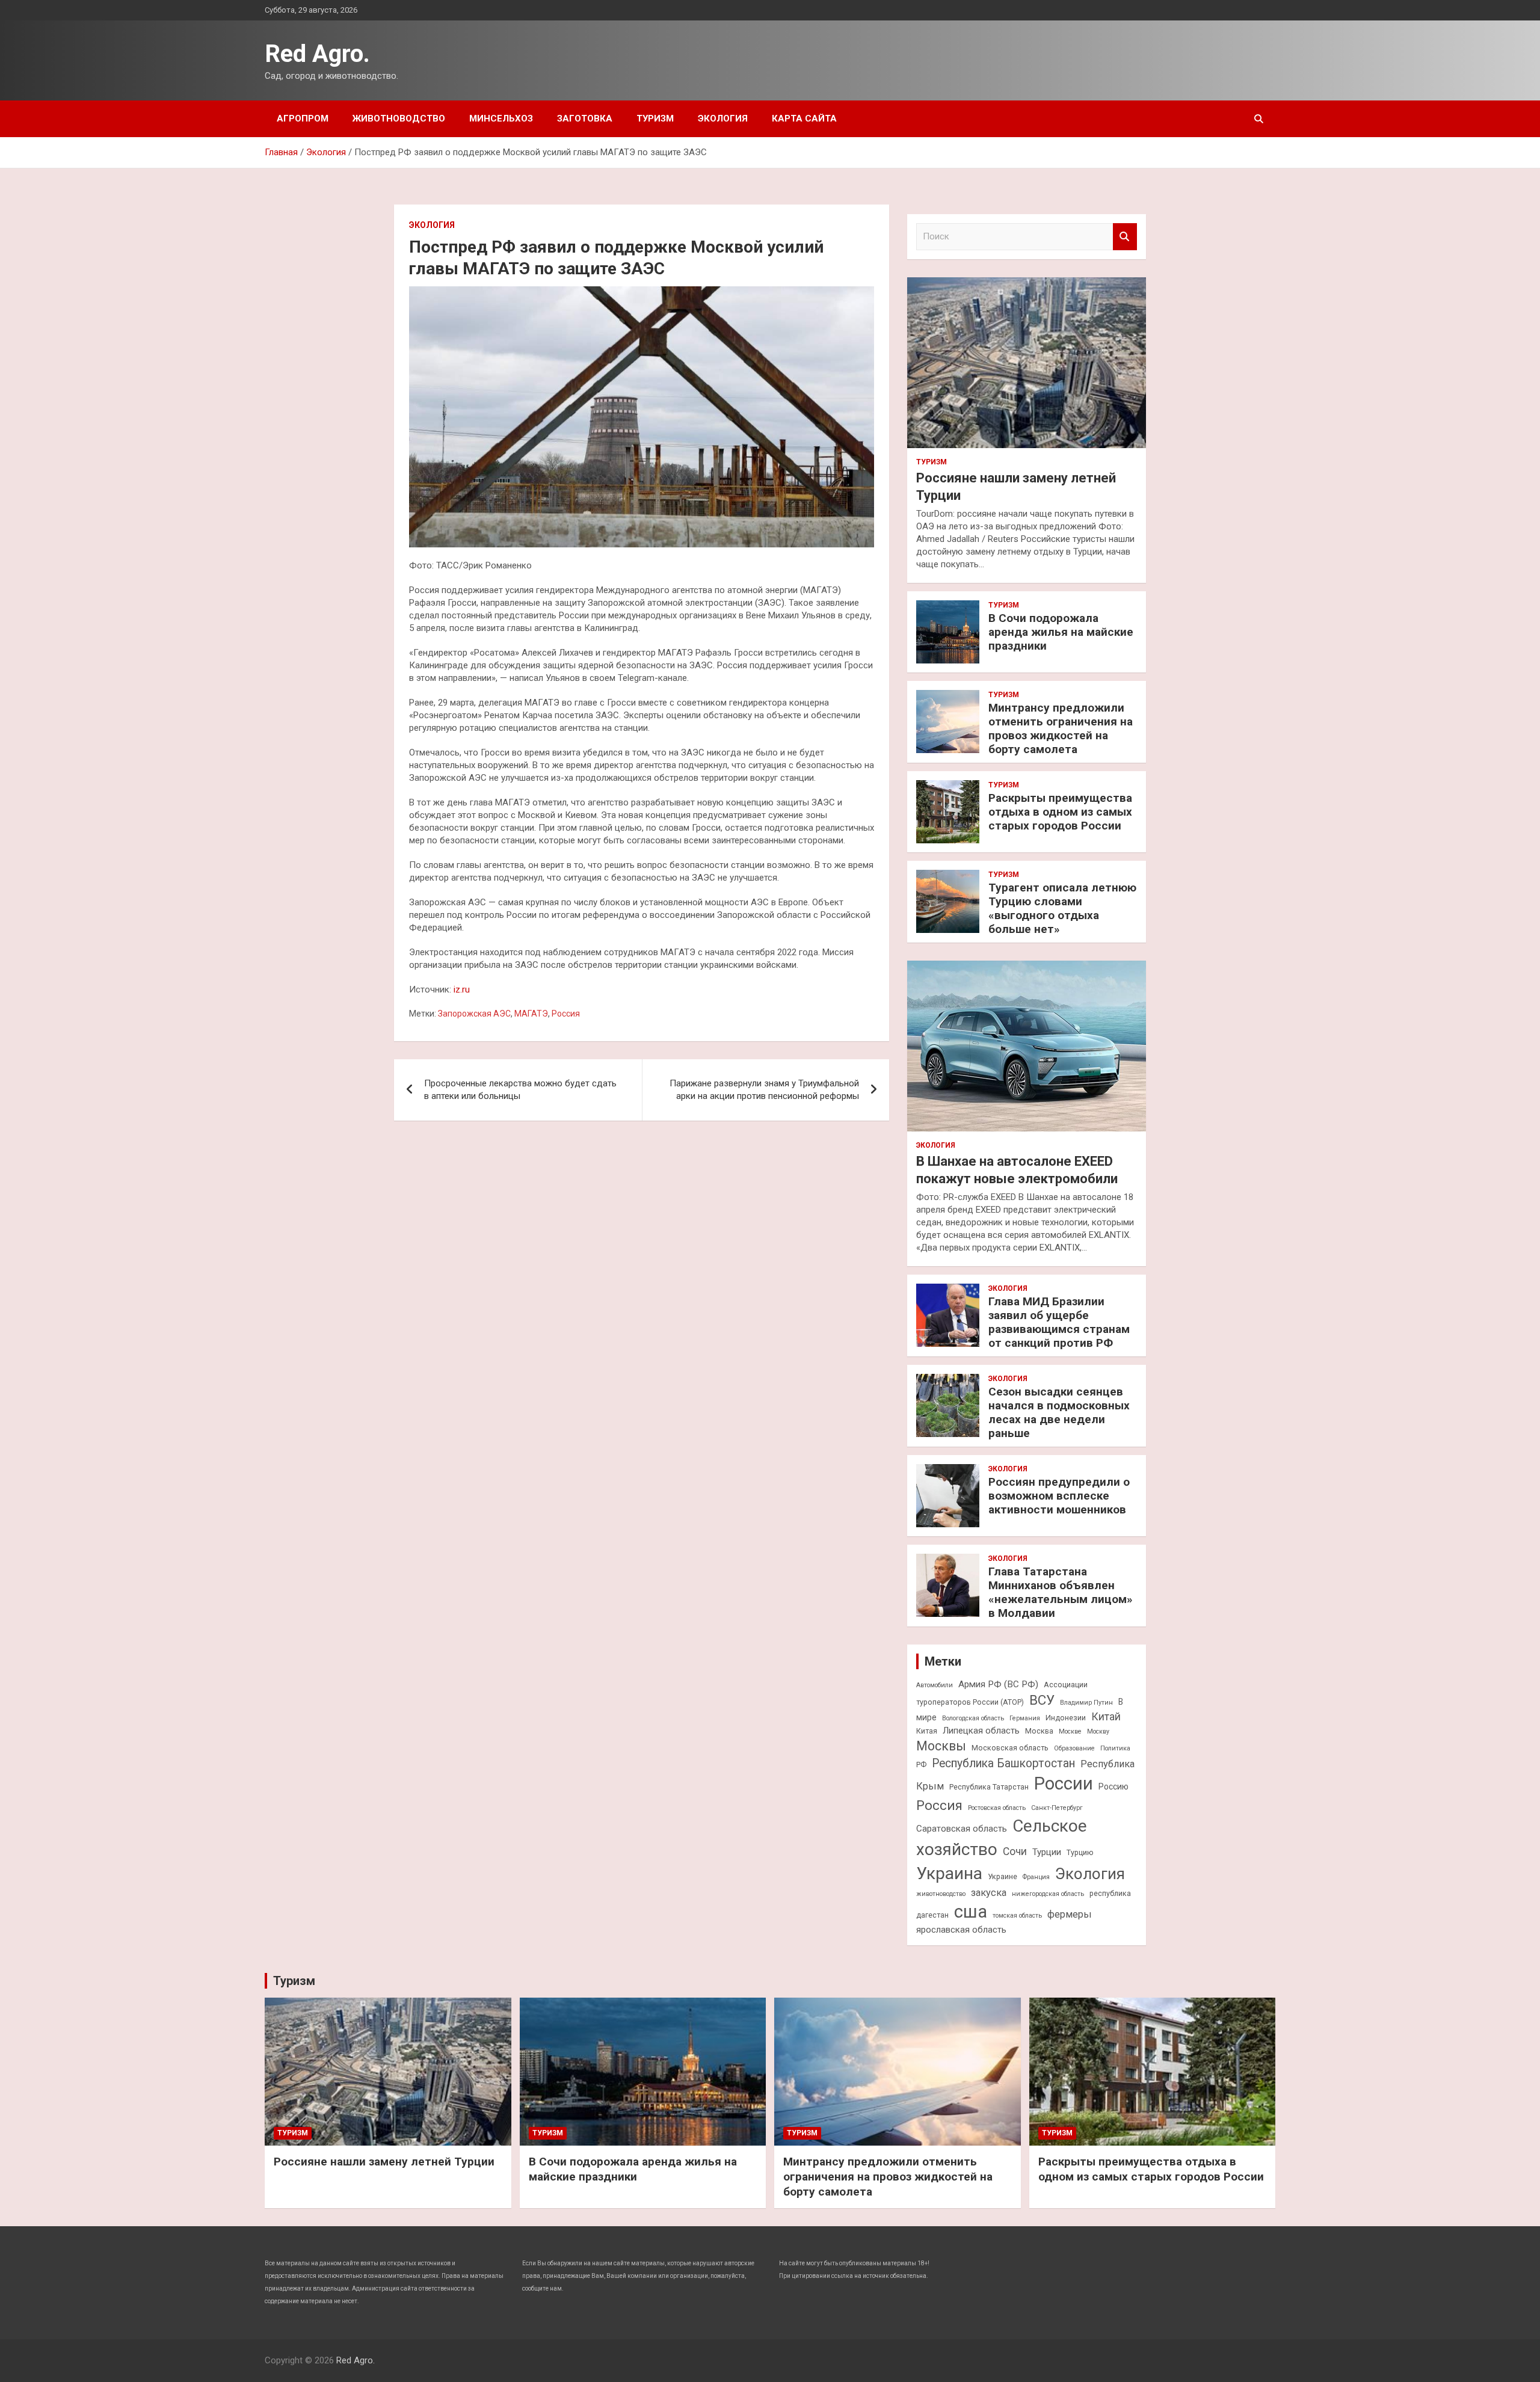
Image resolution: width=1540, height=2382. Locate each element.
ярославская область (961, 1930)
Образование (1074, 1748)
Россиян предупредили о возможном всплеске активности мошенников (1059, 1496)
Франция (1036, 1877)
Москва (1039, 1731)
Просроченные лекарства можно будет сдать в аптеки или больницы (520, 1090)
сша (971, 1912)
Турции (1047, 1852)
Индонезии (1066, 1718)
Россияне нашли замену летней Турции (384, 2162)
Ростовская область (997, 1808)
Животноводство (399, 118)
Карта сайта (804, 118)
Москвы (941, 1746)
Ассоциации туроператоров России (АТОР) (1002, 1693)
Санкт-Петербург (1057, 1808)
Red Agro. (317, 54)
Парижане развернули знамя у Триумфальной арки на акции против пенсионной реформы (764, 1090)
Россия (566, 1014)
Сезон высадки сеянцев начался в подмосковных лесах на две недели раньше (1059, 1412)
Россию (1113, 1787)
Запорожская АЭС (474, 1014)
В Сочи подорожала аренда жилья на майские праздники (1061, 632)
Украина (949, 1873)
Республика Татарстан (989, 1787)
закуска (989, 1893)
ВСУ (1042, 1700)
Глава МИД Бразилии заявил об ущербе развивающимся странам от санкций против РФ (1059, 1322)
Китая (927, 1731)
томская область (1017, 1916)
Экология (723, 118)
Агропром (303, 118)
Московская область (1010, 1748)
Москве (1070, 1731)
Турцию (1080, 1852)
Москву (1098, 1731)
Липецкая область (981, 1731)
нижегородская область (1048, 1894)
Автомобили (935, 1685)
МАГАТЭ (531, 1014)
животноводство (941, 1894)
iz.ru (462, 989)
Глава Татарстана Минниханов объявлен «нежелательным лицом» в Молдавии (1061, 1592)
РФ (921, 1765)
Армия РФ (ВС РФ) (998, 1684)
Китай (1106, 1717)
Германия (1025, 1718)
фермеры (1070, 1914)
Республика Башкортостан (1003, 1763)
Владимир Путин (1086, 1703)
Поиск (1125, 237)
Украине (1003, 1876)
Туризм (655, 118)
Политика (1115, 1748)
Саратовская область (962, 1829)
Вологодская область (973, 1718)
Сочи (1015, 1851)
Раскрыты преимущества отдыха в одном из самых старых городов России (1060, 812)
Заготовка (585, 118)
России (1064, 1783)
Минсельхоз (501, 118)
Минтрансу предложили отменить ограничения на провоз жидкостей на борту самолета (1061, 728)
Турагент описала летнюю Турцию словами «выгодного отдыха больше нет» (1062, 908)
